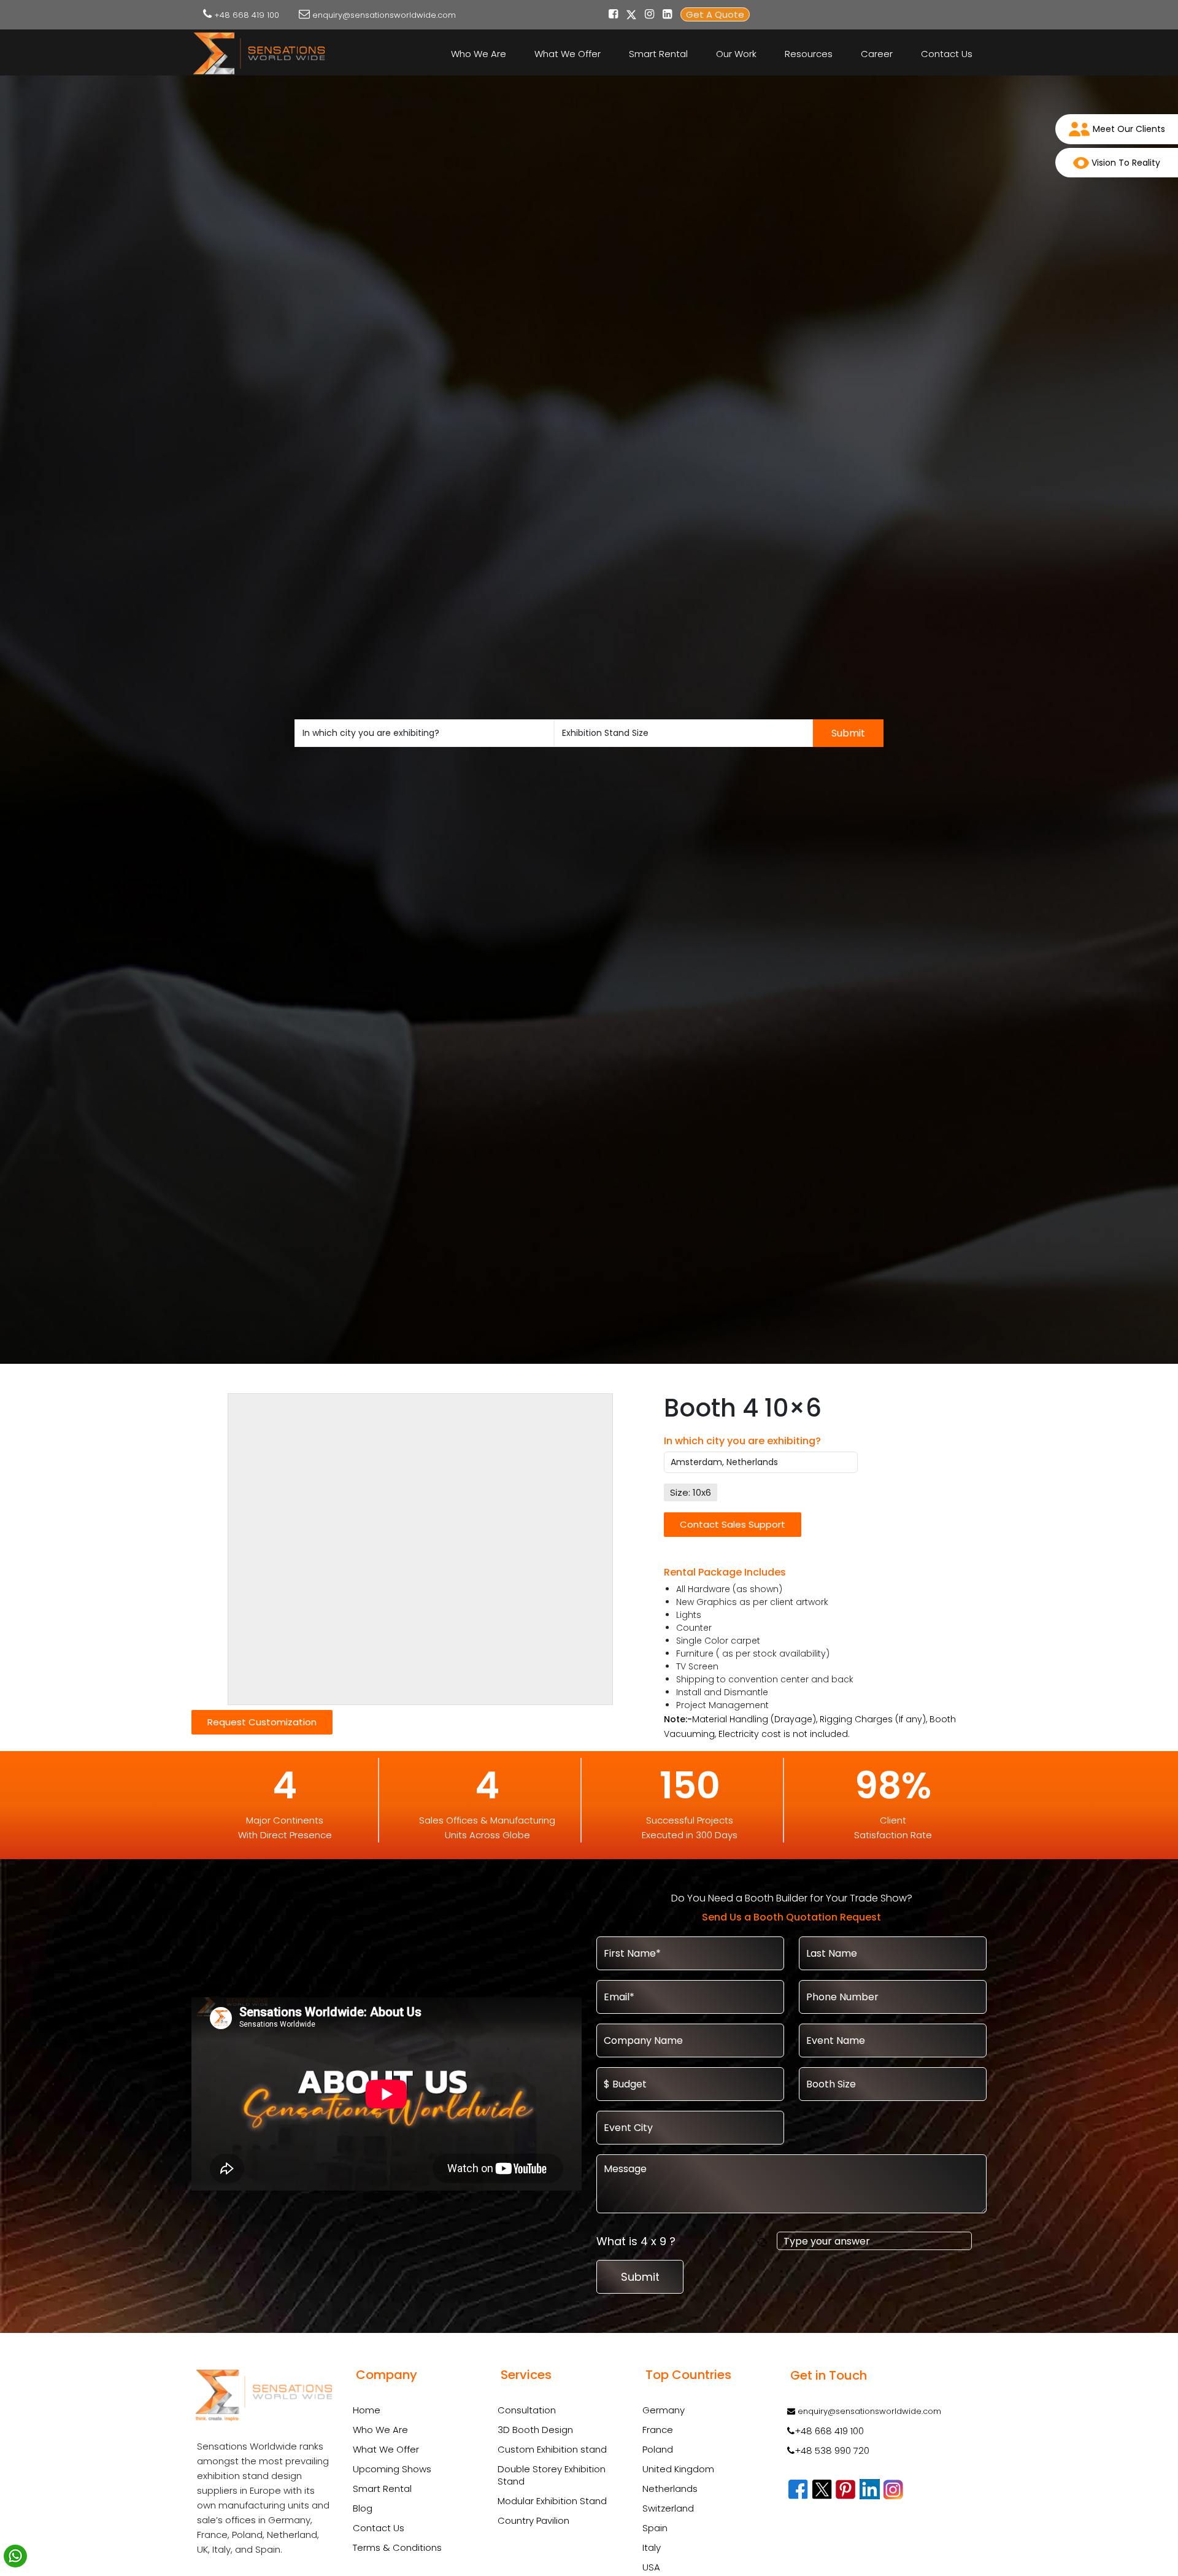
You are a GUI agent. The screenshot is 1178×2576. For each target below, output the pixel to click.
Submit (848, 733)
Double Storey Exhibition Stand (552, 2475)
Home (367, 2410)
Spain (655, 2528)
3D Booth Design (535, 2430)
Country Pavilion (533, 2521)
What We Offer (568, 54)
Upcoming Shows (392, 2469)
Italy (652, 2547)
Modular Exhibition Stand (552, 2501)
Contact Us (947, 54)
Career (877, 54)
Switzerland (668, 2508)
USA (651, 2567)
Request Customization (262, 1722)
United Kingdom (678, 2469)
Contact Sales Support (733, 1524)
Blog (363, 2508)
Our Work (736, 54)
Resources (809, 54)
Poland (658, 2449)
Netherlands (670, 2489)
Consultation (527, 2410)
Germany (664, 2410)
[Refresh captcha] (764, 2241)
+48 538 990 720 (832, 2450)
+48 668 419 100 (247, 15)
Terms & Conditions (397, 2547)
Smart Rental (658, 54)
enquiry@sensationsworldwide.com (384, 15)
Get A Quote (715, 14)
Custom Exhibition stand (552, 2450)
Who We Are (479, 54)
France (658, 2430)
